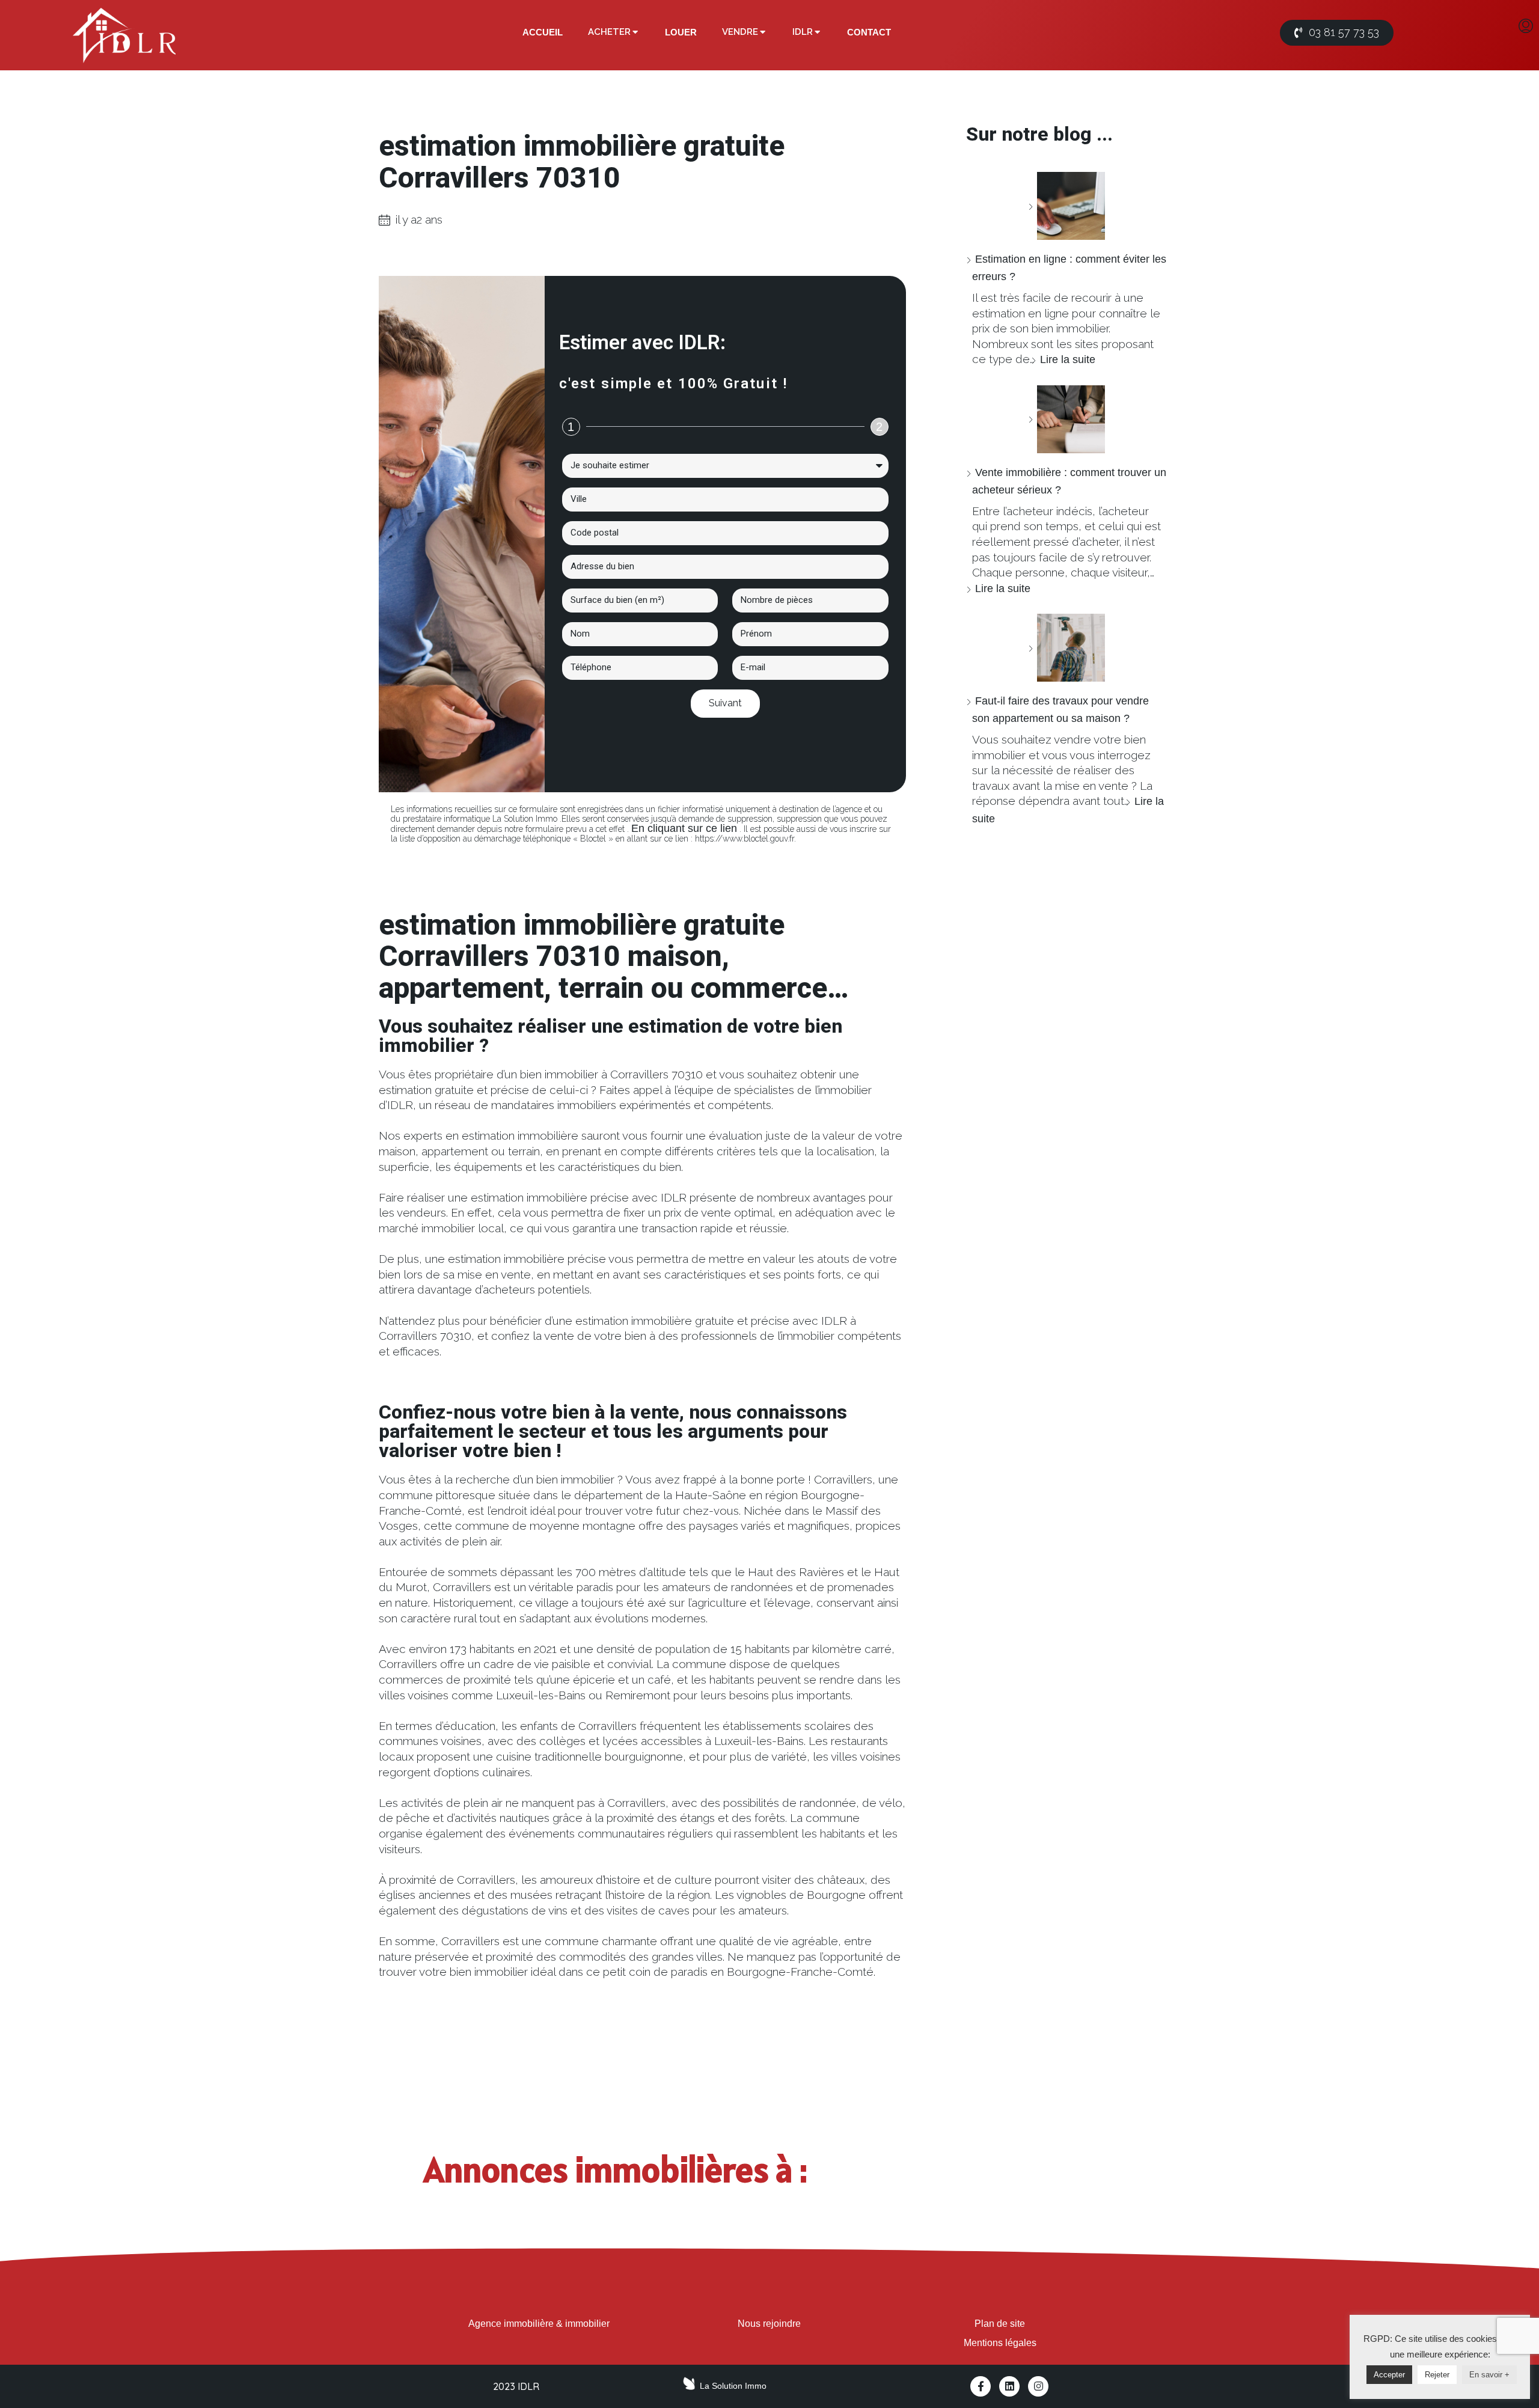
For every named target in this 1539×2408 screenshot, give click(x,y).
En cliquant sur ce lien (684, 828)
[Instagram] (1038, 2386)
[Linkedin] (1009, 2386)
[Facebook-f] (981, 2386)
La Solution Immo (733, 2386)
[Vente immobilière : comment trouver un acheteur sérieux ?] (1066, 419)
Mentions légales (1000, 2343)
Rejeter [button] (1437, 2375)
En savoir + (1489, 2375)
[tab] (543, 32)
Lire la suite (1068, 359)
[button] (1337, 33)
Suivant (725, 703)
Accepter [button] (1389, 2375)
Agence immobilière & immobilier (539, 2324)
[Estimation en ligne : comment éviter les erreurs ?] (1066, 206)
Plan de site (1000, 2324)
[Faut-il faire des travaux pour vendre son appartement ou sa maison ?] (1066, 648)
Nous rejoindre (769, 2324)
